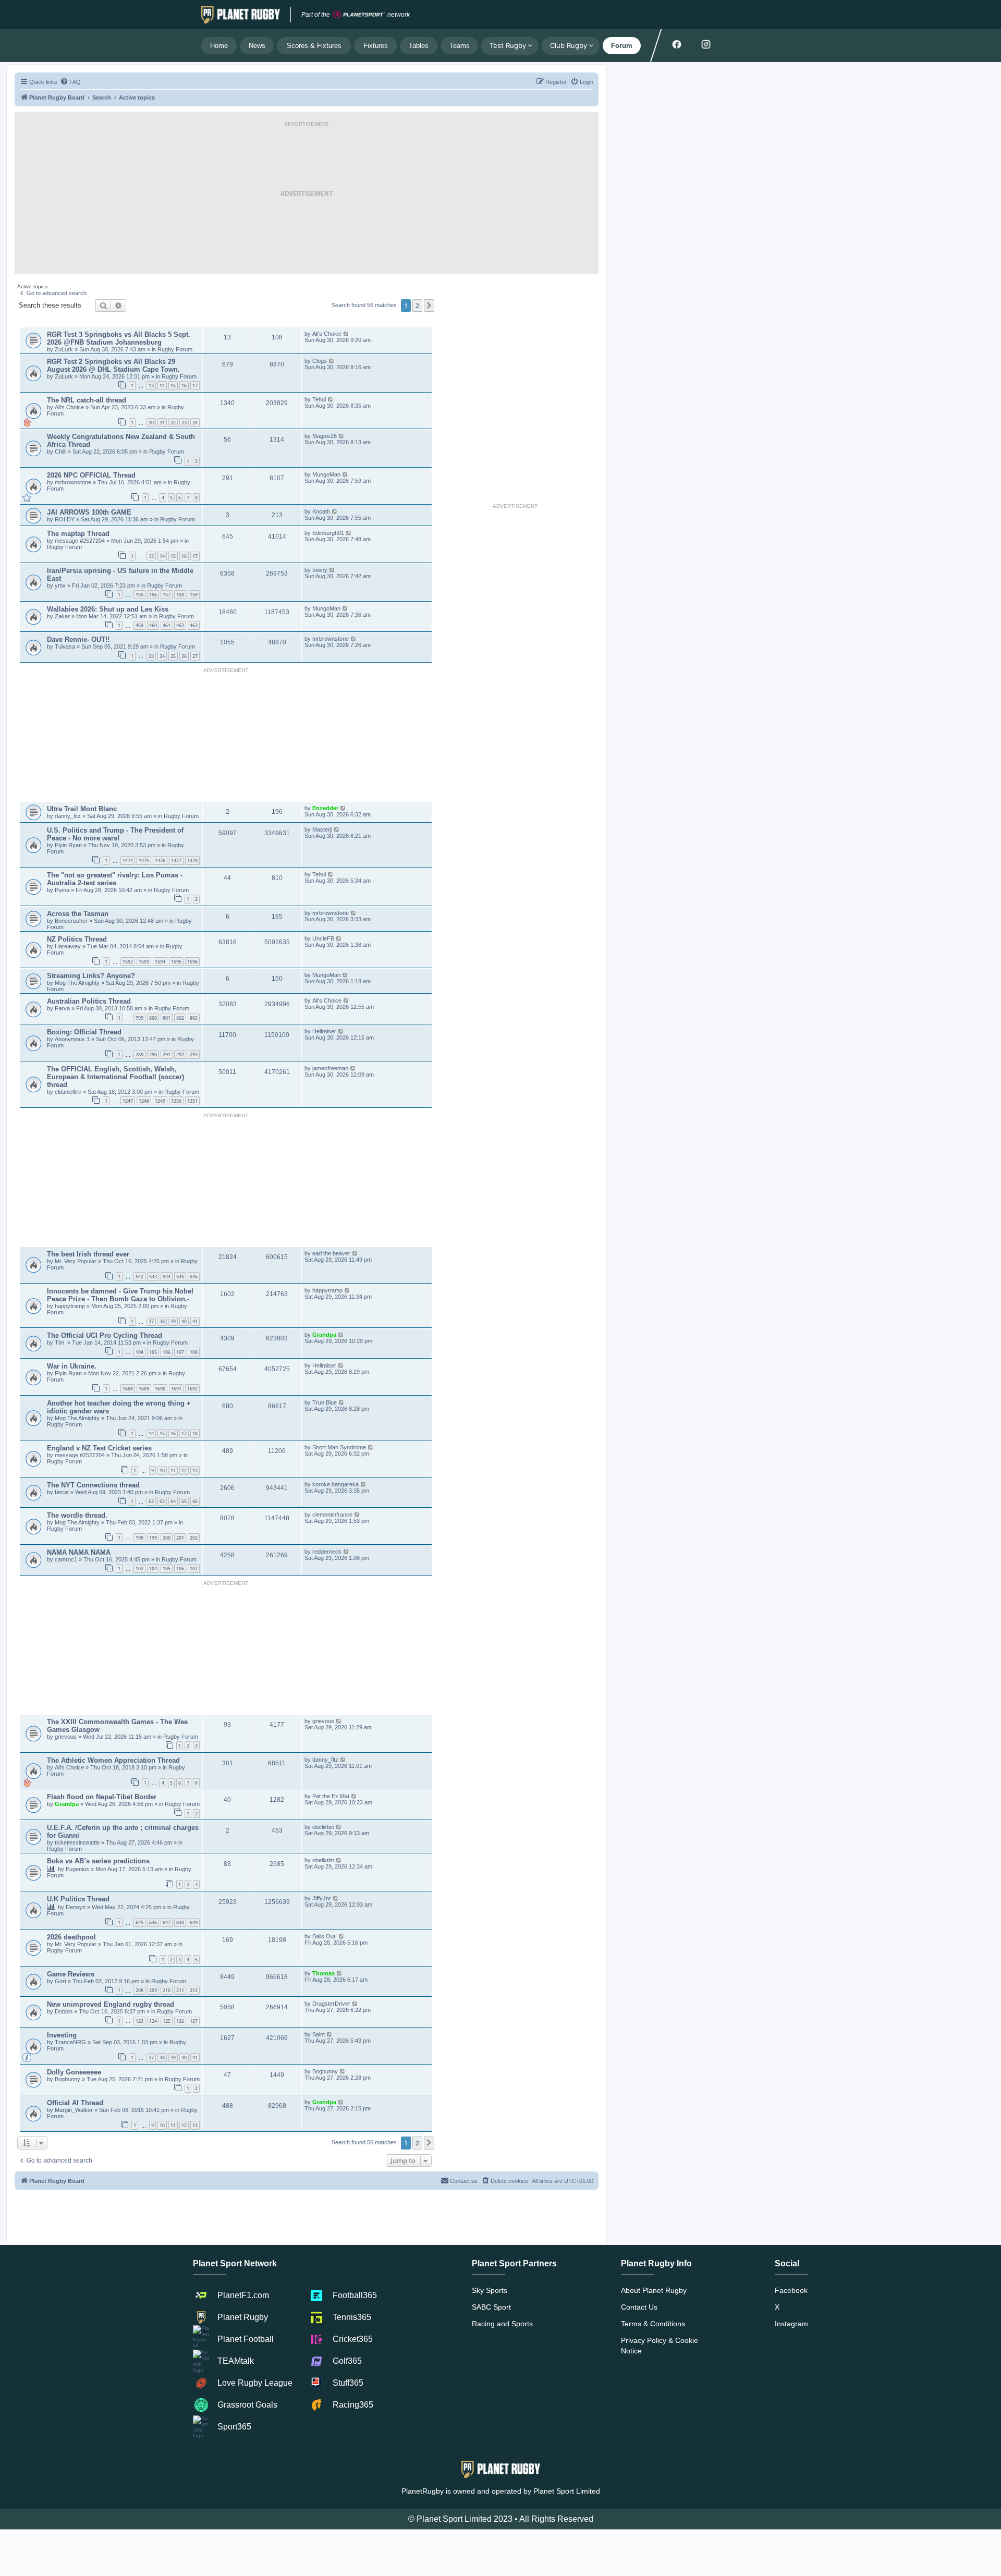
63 (162, 1501)
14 (162, 386)
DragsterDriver (331, 2004)
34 (195, 423)
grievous (66, 1737)
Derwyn (76, 1907)
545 (180, 1277)
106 (167, 1352)
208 (139, 1990)
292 (180, 1054)
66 (195, 1501)
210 (167, 1990)
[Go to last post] (346, 334)
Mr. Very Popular (76, 1261)
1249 (160, 1101)
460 (153, 625)
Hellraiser (324, 1031)
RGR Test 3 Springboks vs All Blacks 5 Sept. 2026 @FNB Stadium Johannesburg (119, 338)
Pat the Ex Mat (331, 1796)
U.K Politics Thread (78, 1899)
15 (173, 386)
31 (162, 423)
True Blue (325, 1402)
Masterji (322, 829)
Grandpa (325, 1335)
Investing (62, 2035)
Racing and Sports (502, 2324)
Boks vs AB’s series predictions (98, 1861)
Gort (61, 1981)
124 (153, 2021)
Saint (319, 2034)
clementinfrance (332, 1515)
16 (184, 386)
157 (167, 595)
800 (153, 1018)
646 (153, 1922)
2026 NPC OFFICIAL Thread (91, 475)
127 (194, 2021)
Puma (62, 890)
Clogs (320, 361)
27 (195, 656)
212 (194, 1990)
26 (184, 656)
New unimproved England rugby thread (111, 2004)
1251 (192, 1101)
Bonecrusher (71, 921)
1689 (144, 1389)
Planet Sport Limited (567, 2491)
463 (194, 625)
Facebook (791, 2290)
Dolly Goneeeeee (74, 2072)
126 (180, 2021)
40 (184, 1321)
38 (162, 1321)
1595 (176, 962)
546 (194, 1277)
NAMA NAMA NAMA (79, 1552)
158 (180, 595)
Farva (63, 1008)
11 (173, 1470)
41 (195, 1321)
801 (167, 1018)
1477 (176, 860)
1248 (144, 1101)
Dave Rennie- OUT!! (78, 639)
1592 (128, 962)
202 (194, 1538)
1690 (160, 1389)
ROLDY (65, 519)
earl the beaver (331, 1253)
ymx (60, 585)
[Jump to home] (241, 15)
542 (139, 1277)
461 (167, 625)
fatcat (62, 1492)
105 (153, 1352)
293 (194, 1054)
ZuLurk (64, 349)
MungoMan (326, 474)
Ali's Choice (327, 334)
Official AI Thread (75, 2103)
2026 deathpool (71, 1937)
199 (153, 1538)
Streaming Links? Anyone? (91, 976)
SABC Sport (491, 2307)
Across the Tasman (78, 914)
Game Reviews (71, 1974)
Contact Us (639, 2307)
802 (180, 1018)
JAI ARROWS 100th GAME (89, 512)
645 (139, 1922)
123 (139, 2021)
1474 (128, 860)
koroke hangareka (335, 1484)
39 (173, 1321)
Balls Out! (325, 1936)
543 (153, 1277)
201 (180, 1538)
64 (173, 1501)
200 (167, 1538)
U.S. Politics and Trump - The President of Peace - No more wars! (115, 834)
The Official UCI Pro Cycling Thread (105, 1335)
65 (184, 1501)
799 (139, 1018)
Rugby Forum (175, 349)
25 (173, 656)
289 (139, 1054)
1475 (144, 860)
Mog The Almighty (78, 983)
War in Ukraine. (72, 1366)
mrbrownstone (74, 482)
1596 (192, 962)
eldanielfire (68, 1092)
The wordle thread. (77, 1515)
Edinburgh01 (328, 533)
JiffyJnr (322, 1898)
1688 (128, 1389)
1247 (128, 1101)
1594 (160, 962)
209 (153, 1990)
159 (194, 595)
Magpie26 (325, 436)
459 (139, 625)
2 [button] (417, 306)
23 (151, 656)
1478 (192, 860)
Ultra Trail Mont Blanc (82, 809)
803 (194, 1018)
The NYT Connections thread (93, 1485)
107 (180, 1352)
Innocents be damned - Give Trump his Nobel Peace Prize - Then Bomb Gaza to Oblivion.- (120, 1295)
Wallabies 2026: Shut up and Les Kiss (108, 609)
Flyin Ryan (68, 845)
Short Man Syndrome (339, 1447)
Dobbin (64, 2011)
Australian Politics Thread (89, 1001)
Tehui (319, 399)
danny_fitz (69, 816)
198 (139, 1538)
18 (195, 1433)
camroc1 (67, 1559)
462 (180, 625)
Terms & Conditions (653, 2324)
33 (184, 423)
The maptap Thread (78, 534)
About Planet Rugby (654, 2290)
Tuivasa (66, 646)
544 (167, 1277)
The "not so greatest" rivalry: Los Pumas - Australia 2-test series (115, 879)
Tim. (61, 1342)
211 (180, 1990)
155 (139, 595)
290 (153, 1054)
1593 (144, 962)
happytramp (70, 1306)
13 (151, 386)
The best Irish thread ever (88, 1254)
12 (184, 1470)
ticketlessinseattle (77, 1842)
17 (195, 386)
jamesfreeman (330, 1068)
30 (151, 423)
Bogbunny (68, 2079)
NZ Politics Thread (77, 939)
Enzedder (326, 808)
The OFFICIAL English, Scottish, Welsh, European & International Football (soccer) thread (115, 1077)
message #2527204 (81, 541)
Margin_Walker (75, 2110)
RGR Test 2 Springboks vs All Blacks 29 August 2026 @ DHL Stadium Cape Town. (113, 365)
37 (151, 1321)
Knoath (321, 511)
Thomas (324, 1973)
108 (194, 1352)
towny (320, 570)
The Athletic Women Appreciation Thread (113, 1760)
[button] (429, 306)
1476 (160, 860)
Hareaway (69, 946)
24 (162, 656)
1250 (176, 1101)
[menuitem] (70, 82)
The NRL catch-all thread (87, 400)
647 (167, 1922)
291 (167, 1054)
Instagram (791, 2324)
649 (194, 1922)
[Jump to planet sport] (359, 15)
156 (153, 595)
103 (139, 1568)
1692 (192, 1389)
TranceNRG (71, 2042)
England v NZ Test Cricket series (99, 1448)
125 (167, 2021)
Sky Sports (490, 2290)
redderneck (327, 1552)
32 (173, 423)
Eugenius (77, 1869)
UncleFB (323, 938)
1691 (176, 1389)
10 (162, 1470)
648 (180, 1922)
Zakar (62, 616)
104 (139, 1352)
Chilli (60, 451)
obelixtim (323, 1827)
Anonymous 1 (73, 1039)
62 (151, 1501)
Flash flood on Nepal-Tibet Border (102, 1797)
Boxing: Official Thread (84, 1032)
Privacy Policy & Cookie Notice (660, 2346)
